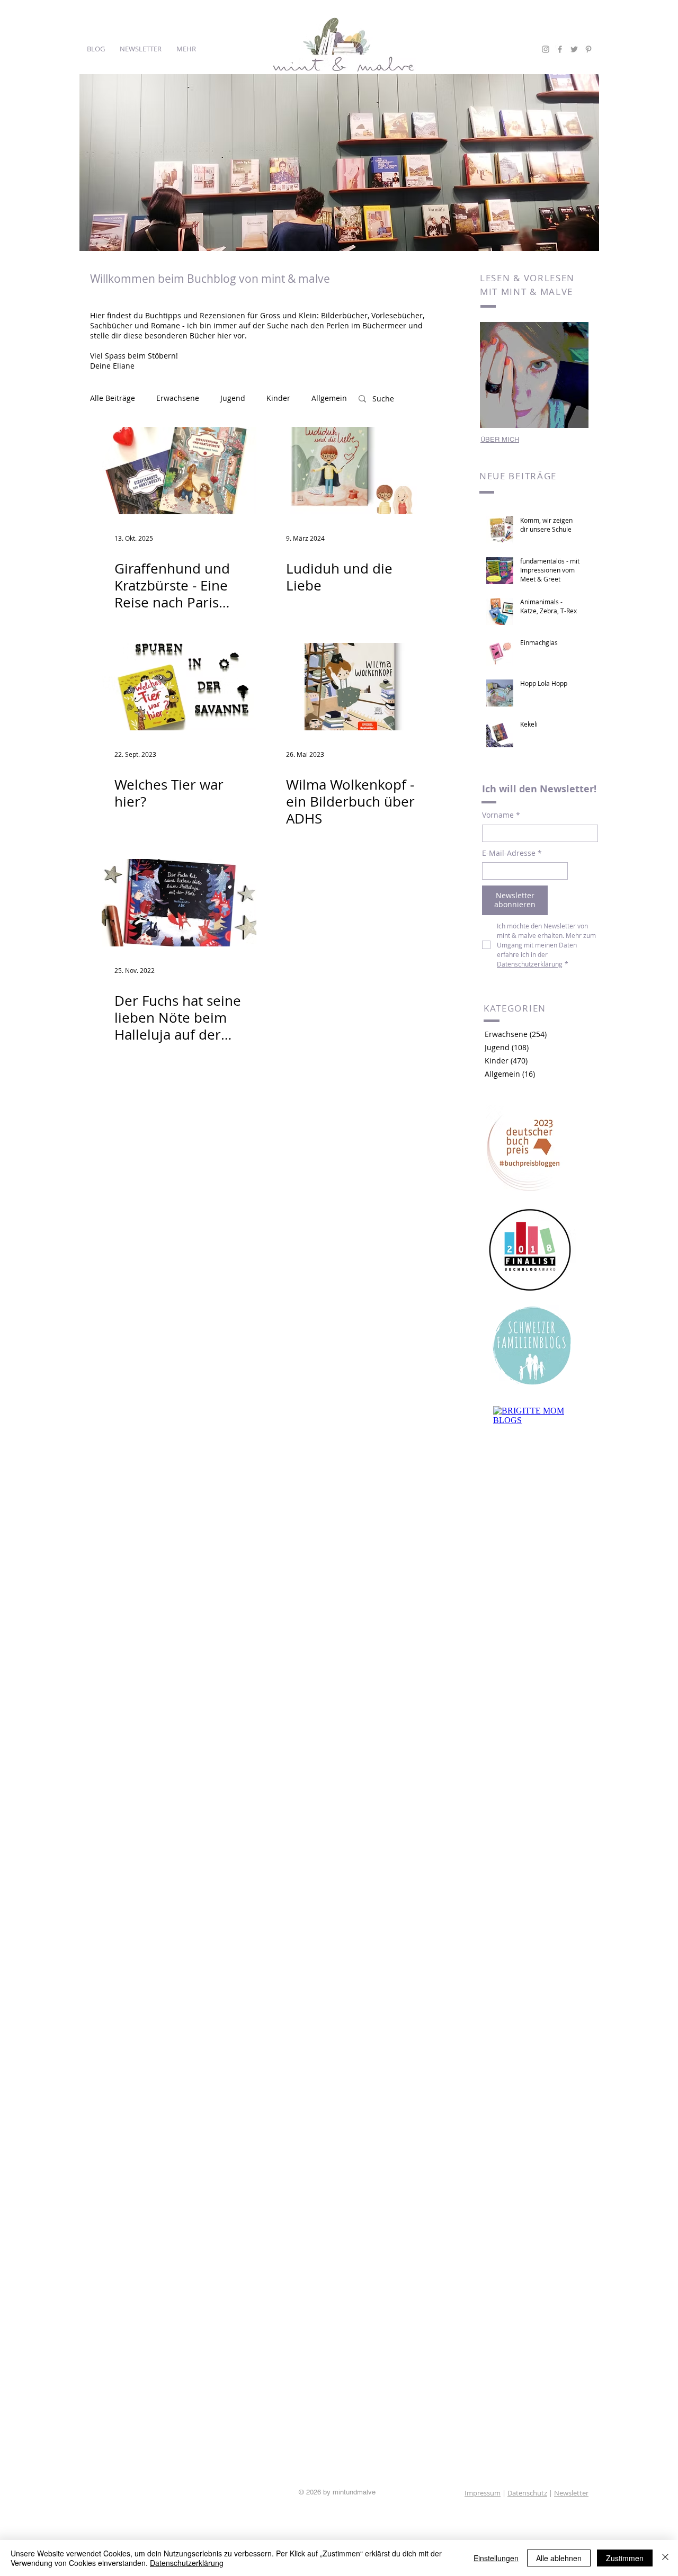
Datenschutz (527, 2493)
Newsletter (571, 2493)
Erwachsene (178, 398)
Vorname (501, 815)
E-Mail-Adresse (512, 853)
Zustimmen (625, 2558)
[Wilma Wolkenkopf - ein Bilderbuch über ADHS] (351, 687)
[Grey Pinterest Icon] (588, 49)
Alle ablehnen (559, 2558)
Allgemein (329, 398)
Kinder (278, 398)
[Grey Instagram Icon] (546, 49)
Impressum (483, 2493)
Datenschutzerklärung (187, 2563)
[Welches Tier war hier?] (179, 687)
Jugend (233, 398)
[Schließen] (665, 2558)
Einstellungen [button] (496, 2558)
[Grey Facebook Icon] (560, 49)
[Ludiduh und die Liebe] (351, 471)
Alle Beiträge (113, 398)
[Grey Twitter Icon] (574, 49)
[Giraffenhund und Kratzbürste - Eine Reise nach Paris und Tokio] (179, 471)
